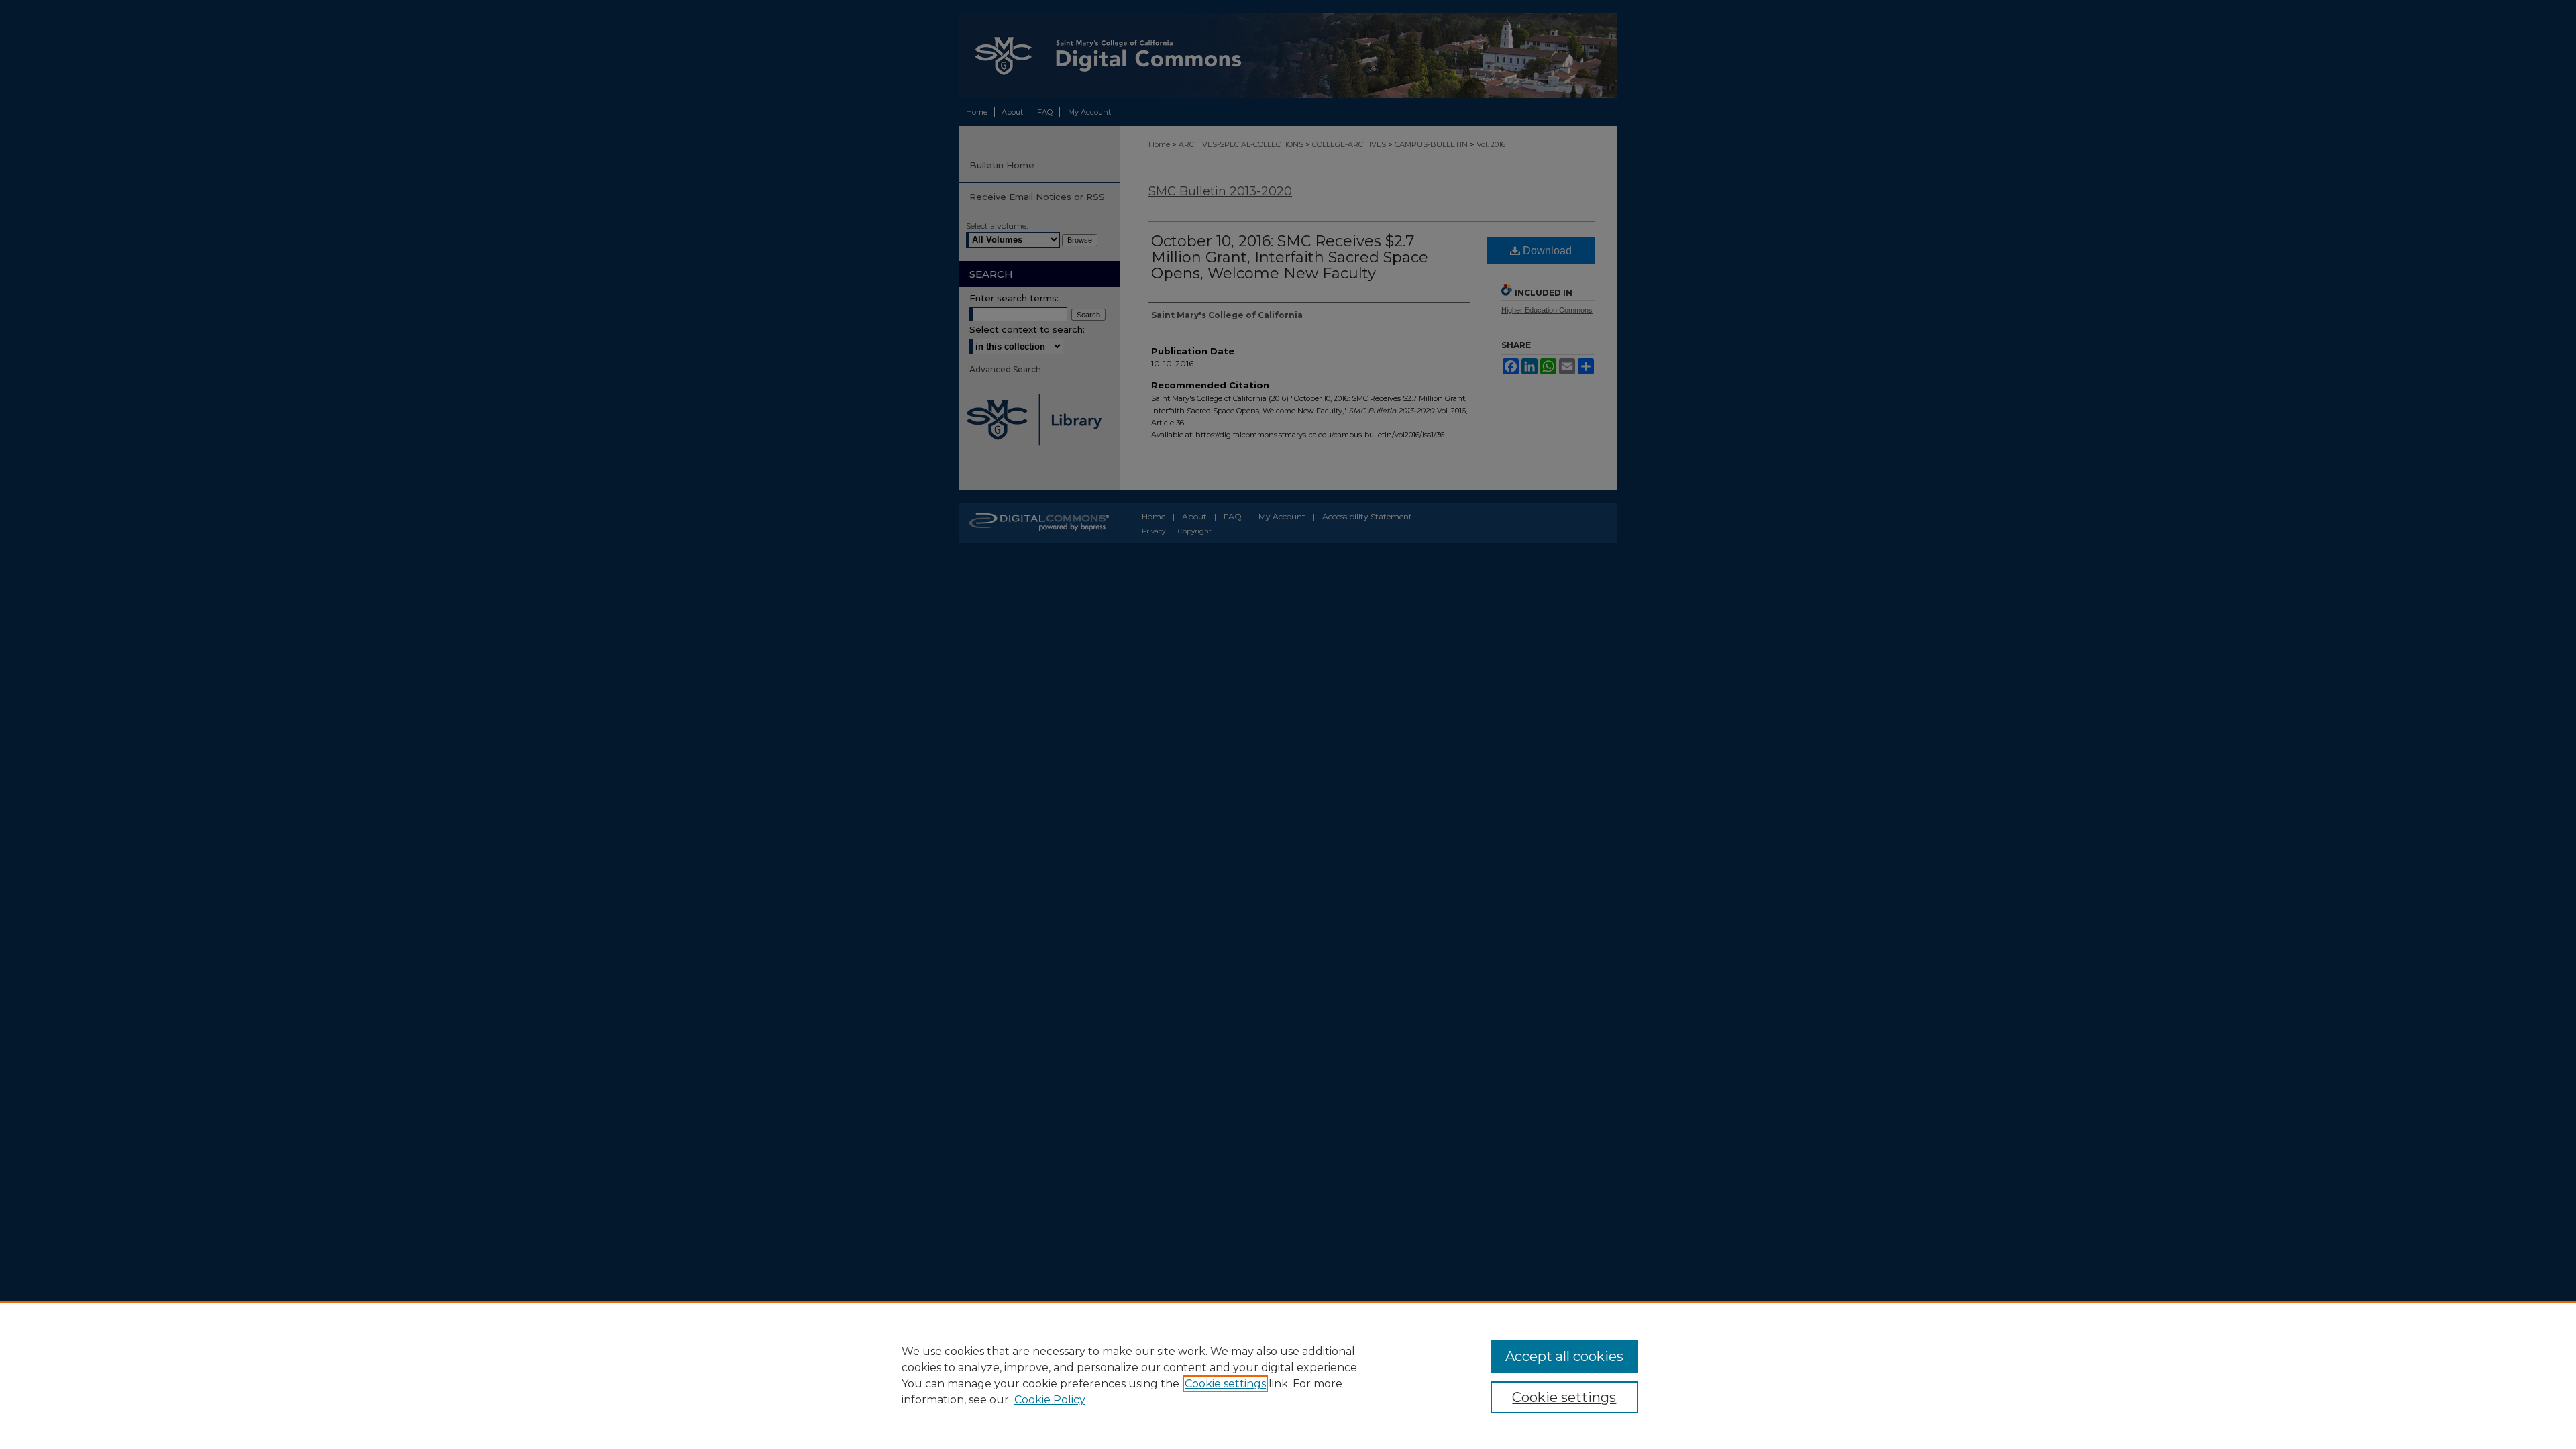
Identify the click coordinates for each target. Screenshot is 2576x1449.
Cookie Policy (1050, 1400)
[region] (1288, 1375)
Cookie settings (1225, 1384)
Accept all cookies (1564, 1356)
